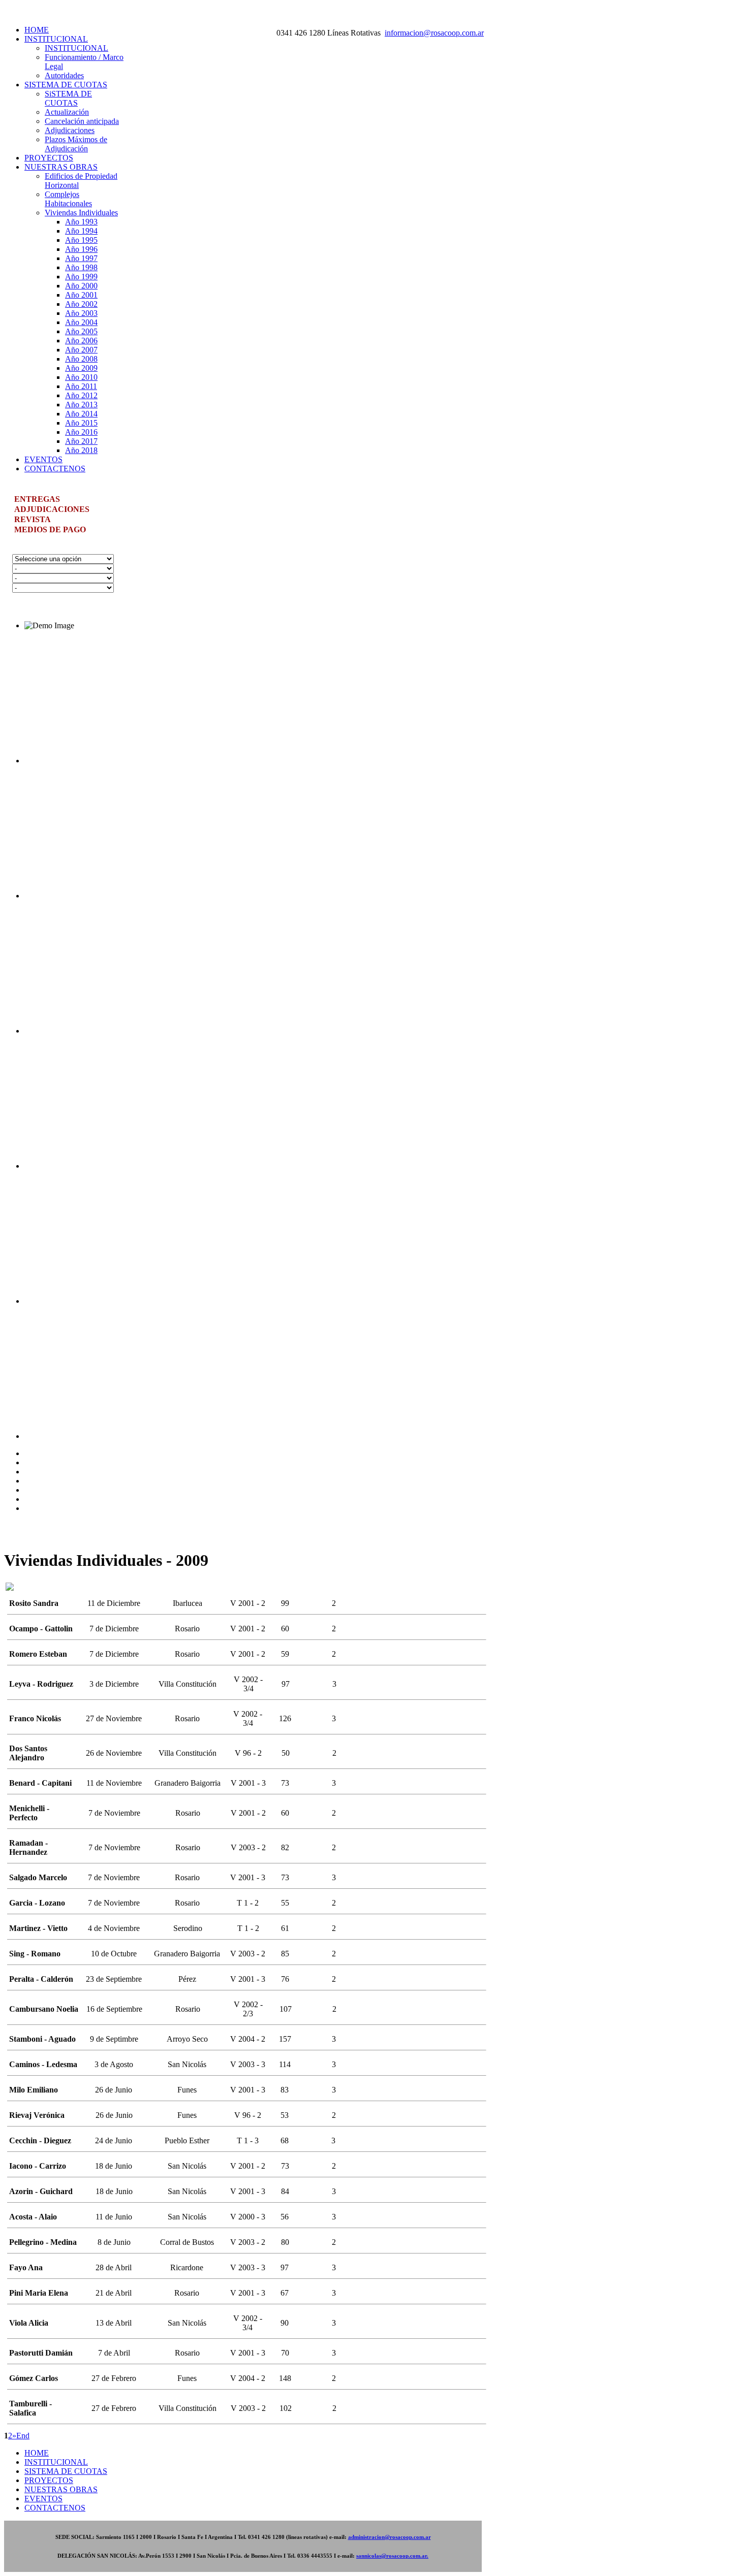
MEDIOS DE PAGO (50, 529)
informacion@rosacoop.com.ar (434, 33)
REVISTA (33, 519)
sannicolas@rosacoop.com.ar (392, 2556)
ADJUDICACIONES (52, 509)
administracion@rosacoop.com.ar (390, 2537)
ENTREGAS (37, 499)
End (23, 2436)
